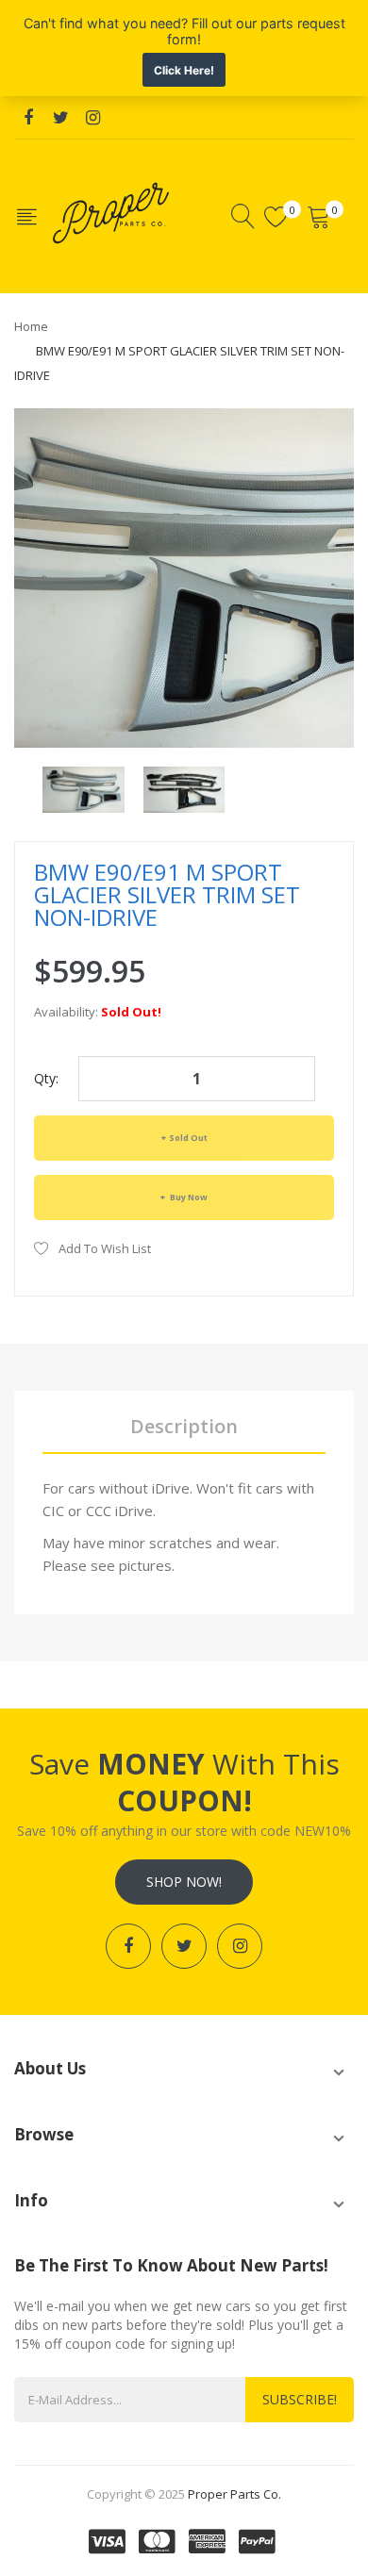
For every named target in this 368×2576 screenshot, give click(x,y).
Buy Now (188, 1197)
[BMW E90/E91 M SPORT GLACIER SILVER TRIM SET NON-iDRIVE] (84, 788)
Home (31, 326)
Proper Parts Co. (234, 2494)
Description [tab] (184, 1426)
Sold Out (188, 1138)
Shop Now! (184, 1882)
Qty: (46, 1078)
